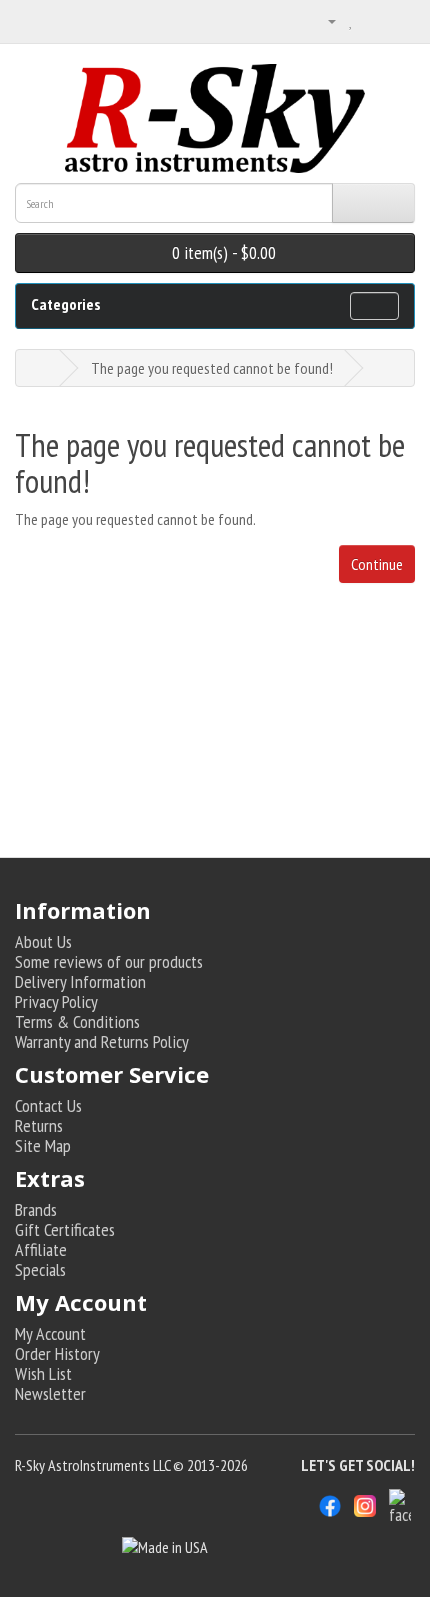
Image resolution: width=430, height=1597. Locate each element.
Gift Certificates (65, 1229)
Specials (40, 1269)
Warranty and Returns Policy (102, 1041)
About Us (43, 941)
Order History (57, 1353)
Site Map (43, 1145)
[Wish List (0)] (351, 20)
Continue (377, 564)
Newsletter (50, 1393)
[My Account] (324, 20)
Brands (36, 1209)
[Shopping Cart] (374, 20)
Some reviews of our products (109, 961)
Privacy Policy (56, 1001)
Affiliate (41, 1249)
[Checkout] (399, 20)
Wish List (43, 1373)
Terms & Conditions (77, 1021)
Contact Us (48, 1105)
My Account (50, 1333)
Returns (39, 1125)
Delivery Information (80, 981)
